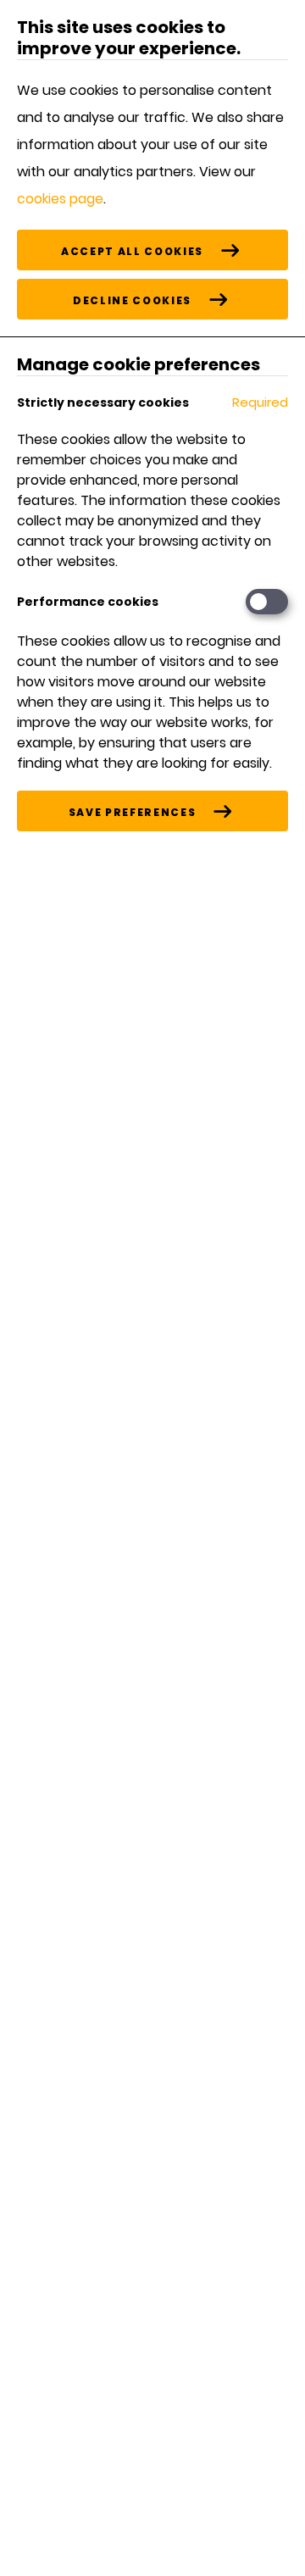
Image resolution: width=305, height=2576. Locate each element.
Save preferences (132, 812)
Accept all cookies (132, 251)
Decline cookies (132, 300)
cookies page (60, 199)
